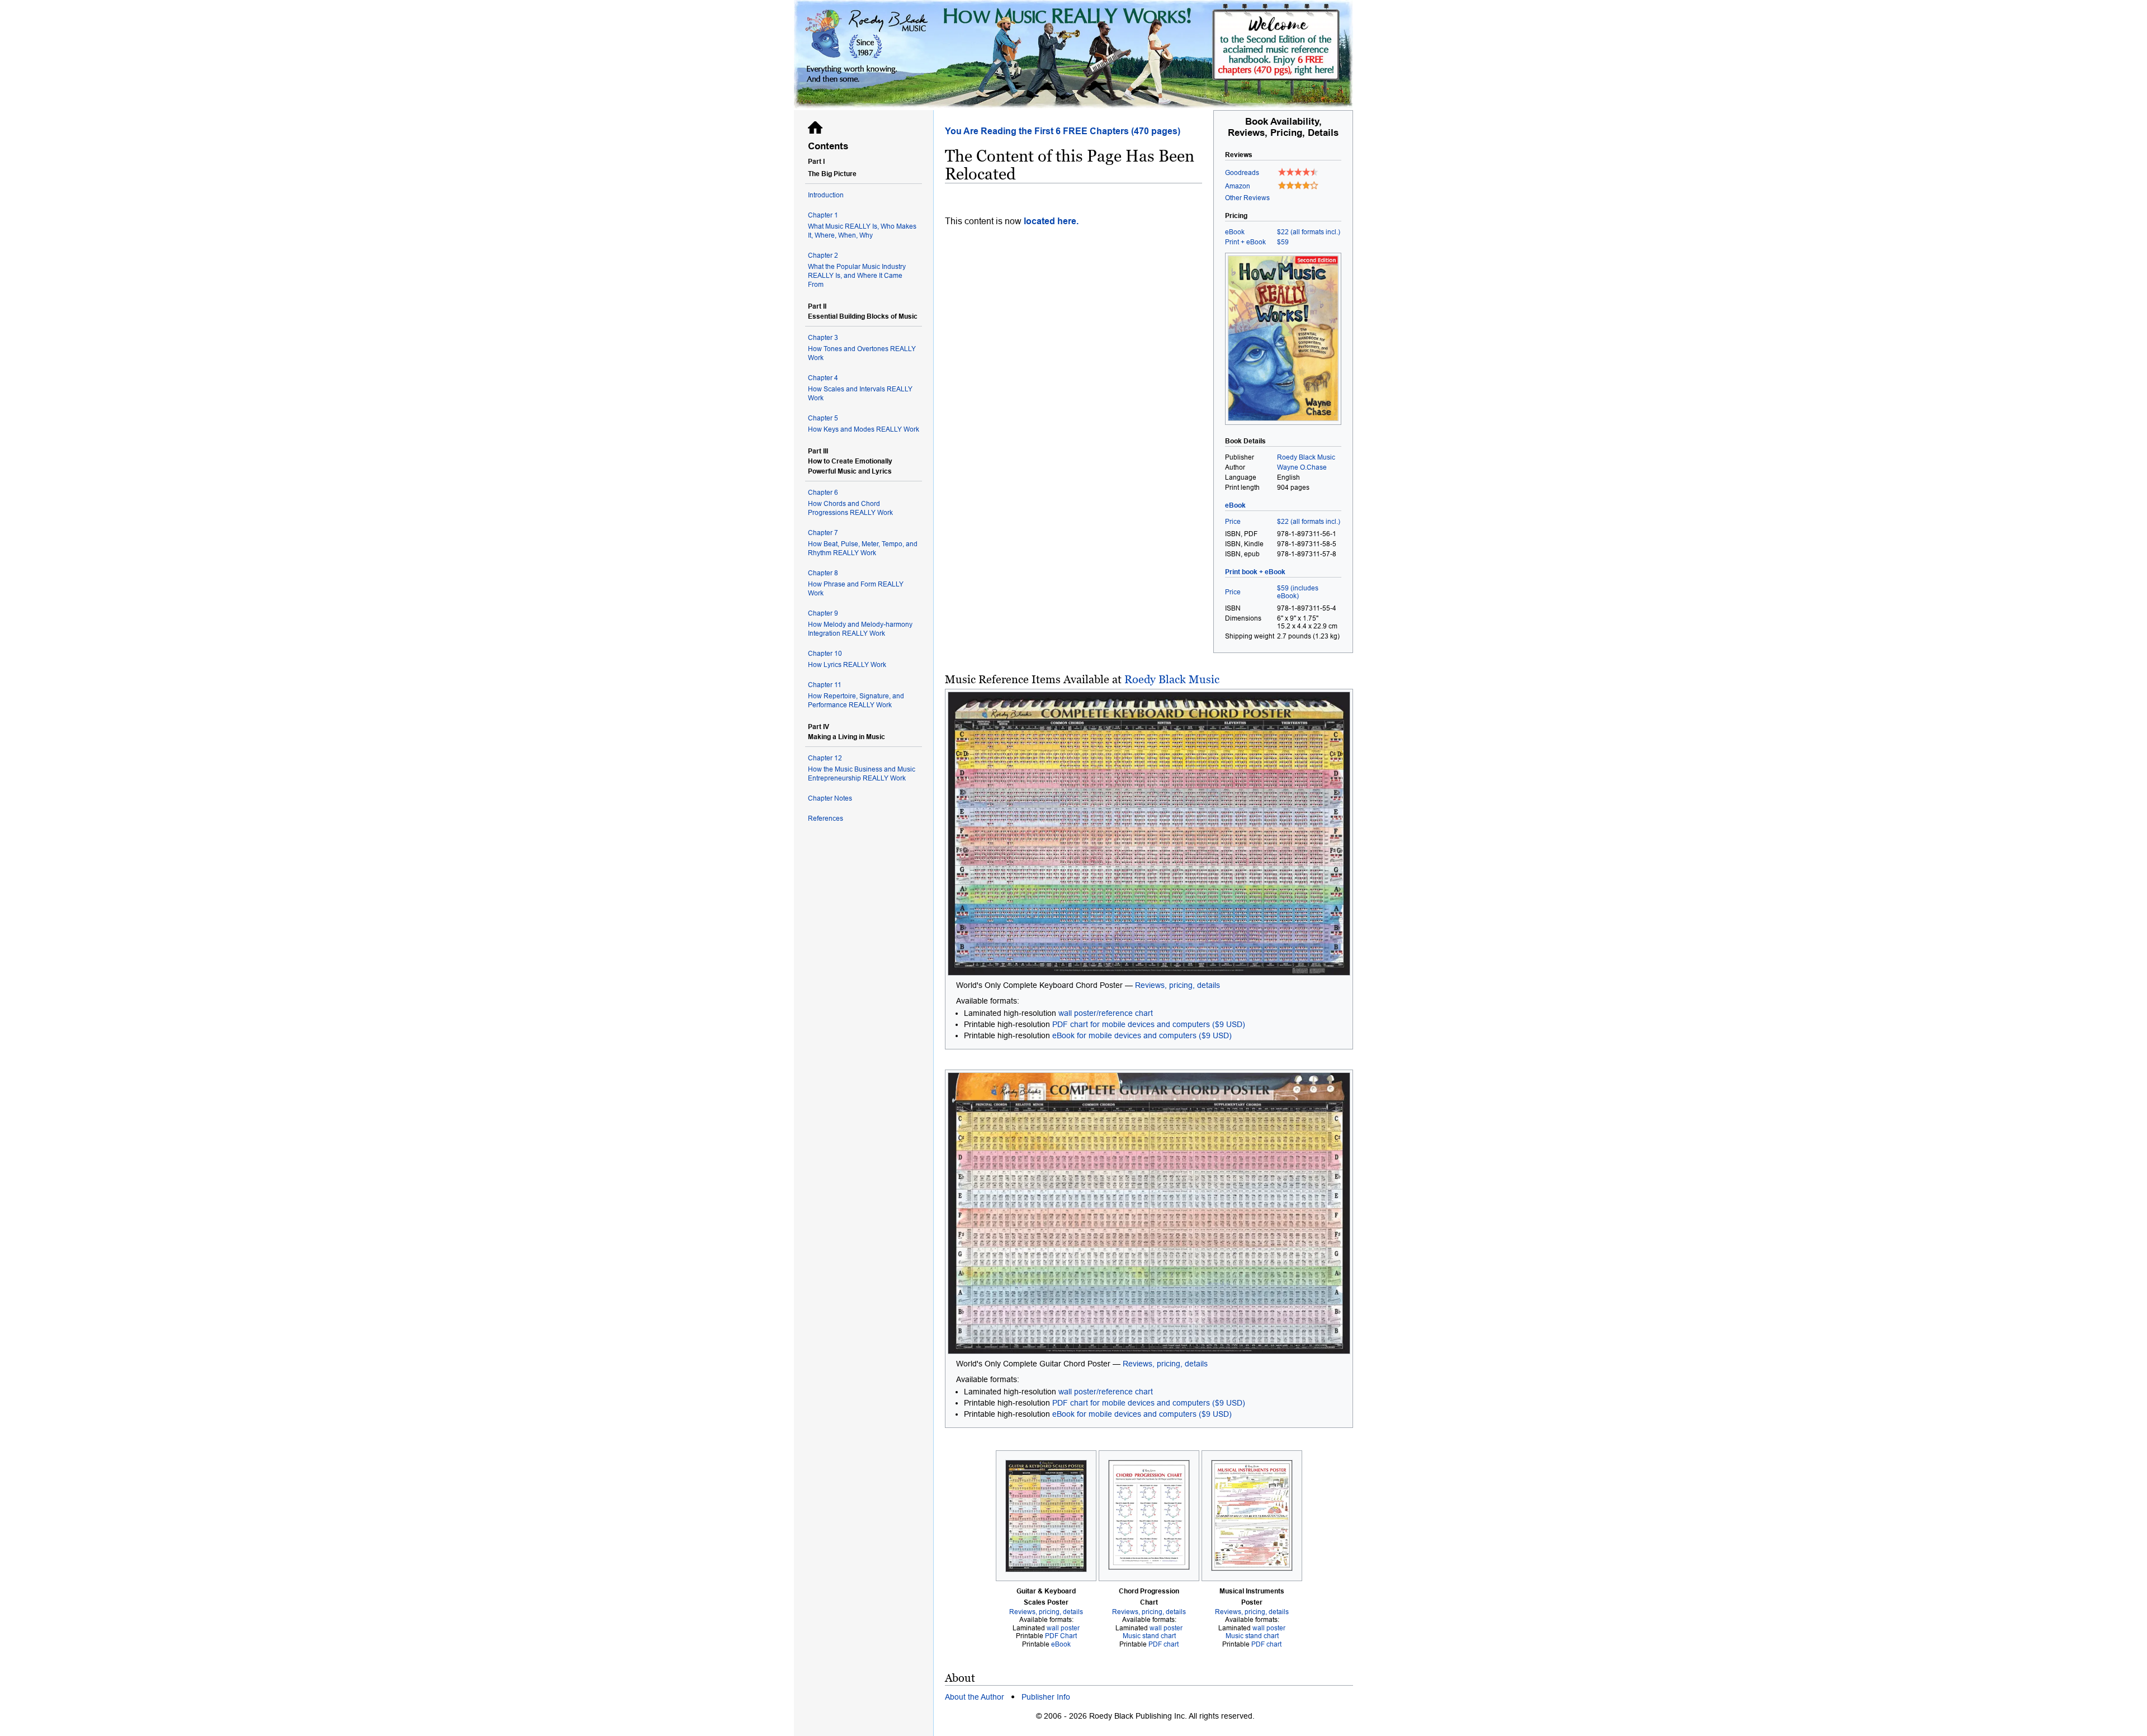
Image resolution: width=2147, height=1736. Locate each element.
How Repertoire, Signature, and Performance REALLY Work (856, 695)
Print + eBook (1245, 242)
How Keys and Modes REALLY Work (864, 424)
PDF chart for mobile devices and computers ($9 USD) (1149, 1024)
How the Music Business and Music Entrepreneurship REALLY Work (862, 768)
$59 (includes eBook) (1298, 592)
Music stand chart (1149, 1636)
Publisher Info (1046, 1697)
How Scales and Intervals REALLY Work (860, 388)
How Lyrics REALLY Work (847, 659)
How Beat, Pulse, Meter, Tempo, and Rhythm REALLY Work (863, 543)
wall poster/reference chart (1106, 1013)
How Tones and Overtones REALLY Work (862, 348)
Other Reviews (1247, 198)
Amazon (1238, 186)
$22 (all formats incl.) (1309, 232)
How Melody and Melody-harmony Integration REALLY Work (860, 623)
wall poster (1063, 1628)
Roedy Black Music (1172, 679)
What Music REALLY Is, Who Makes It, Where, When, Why (862, 225)
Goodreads (1242, 173)
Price (1233, 522)
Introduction (826, 195)
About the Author (975, 1697)
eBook (1235, 232)
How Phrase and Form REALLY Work (856, 583)
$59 (1283, 242)
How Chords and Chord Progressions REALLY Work (850, 503)
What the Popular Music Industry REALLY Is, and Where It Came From (857, 270)
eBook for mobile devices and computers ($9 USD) (1142, 1035)
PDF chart (1164, 1644)
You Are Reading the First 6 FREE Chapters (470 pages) (1063, 131)
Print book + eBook (1255, 572)
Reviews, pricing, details (1177, 985)
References (826, 819)
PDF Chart (1061, 1636)
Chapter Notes (830, 798)
